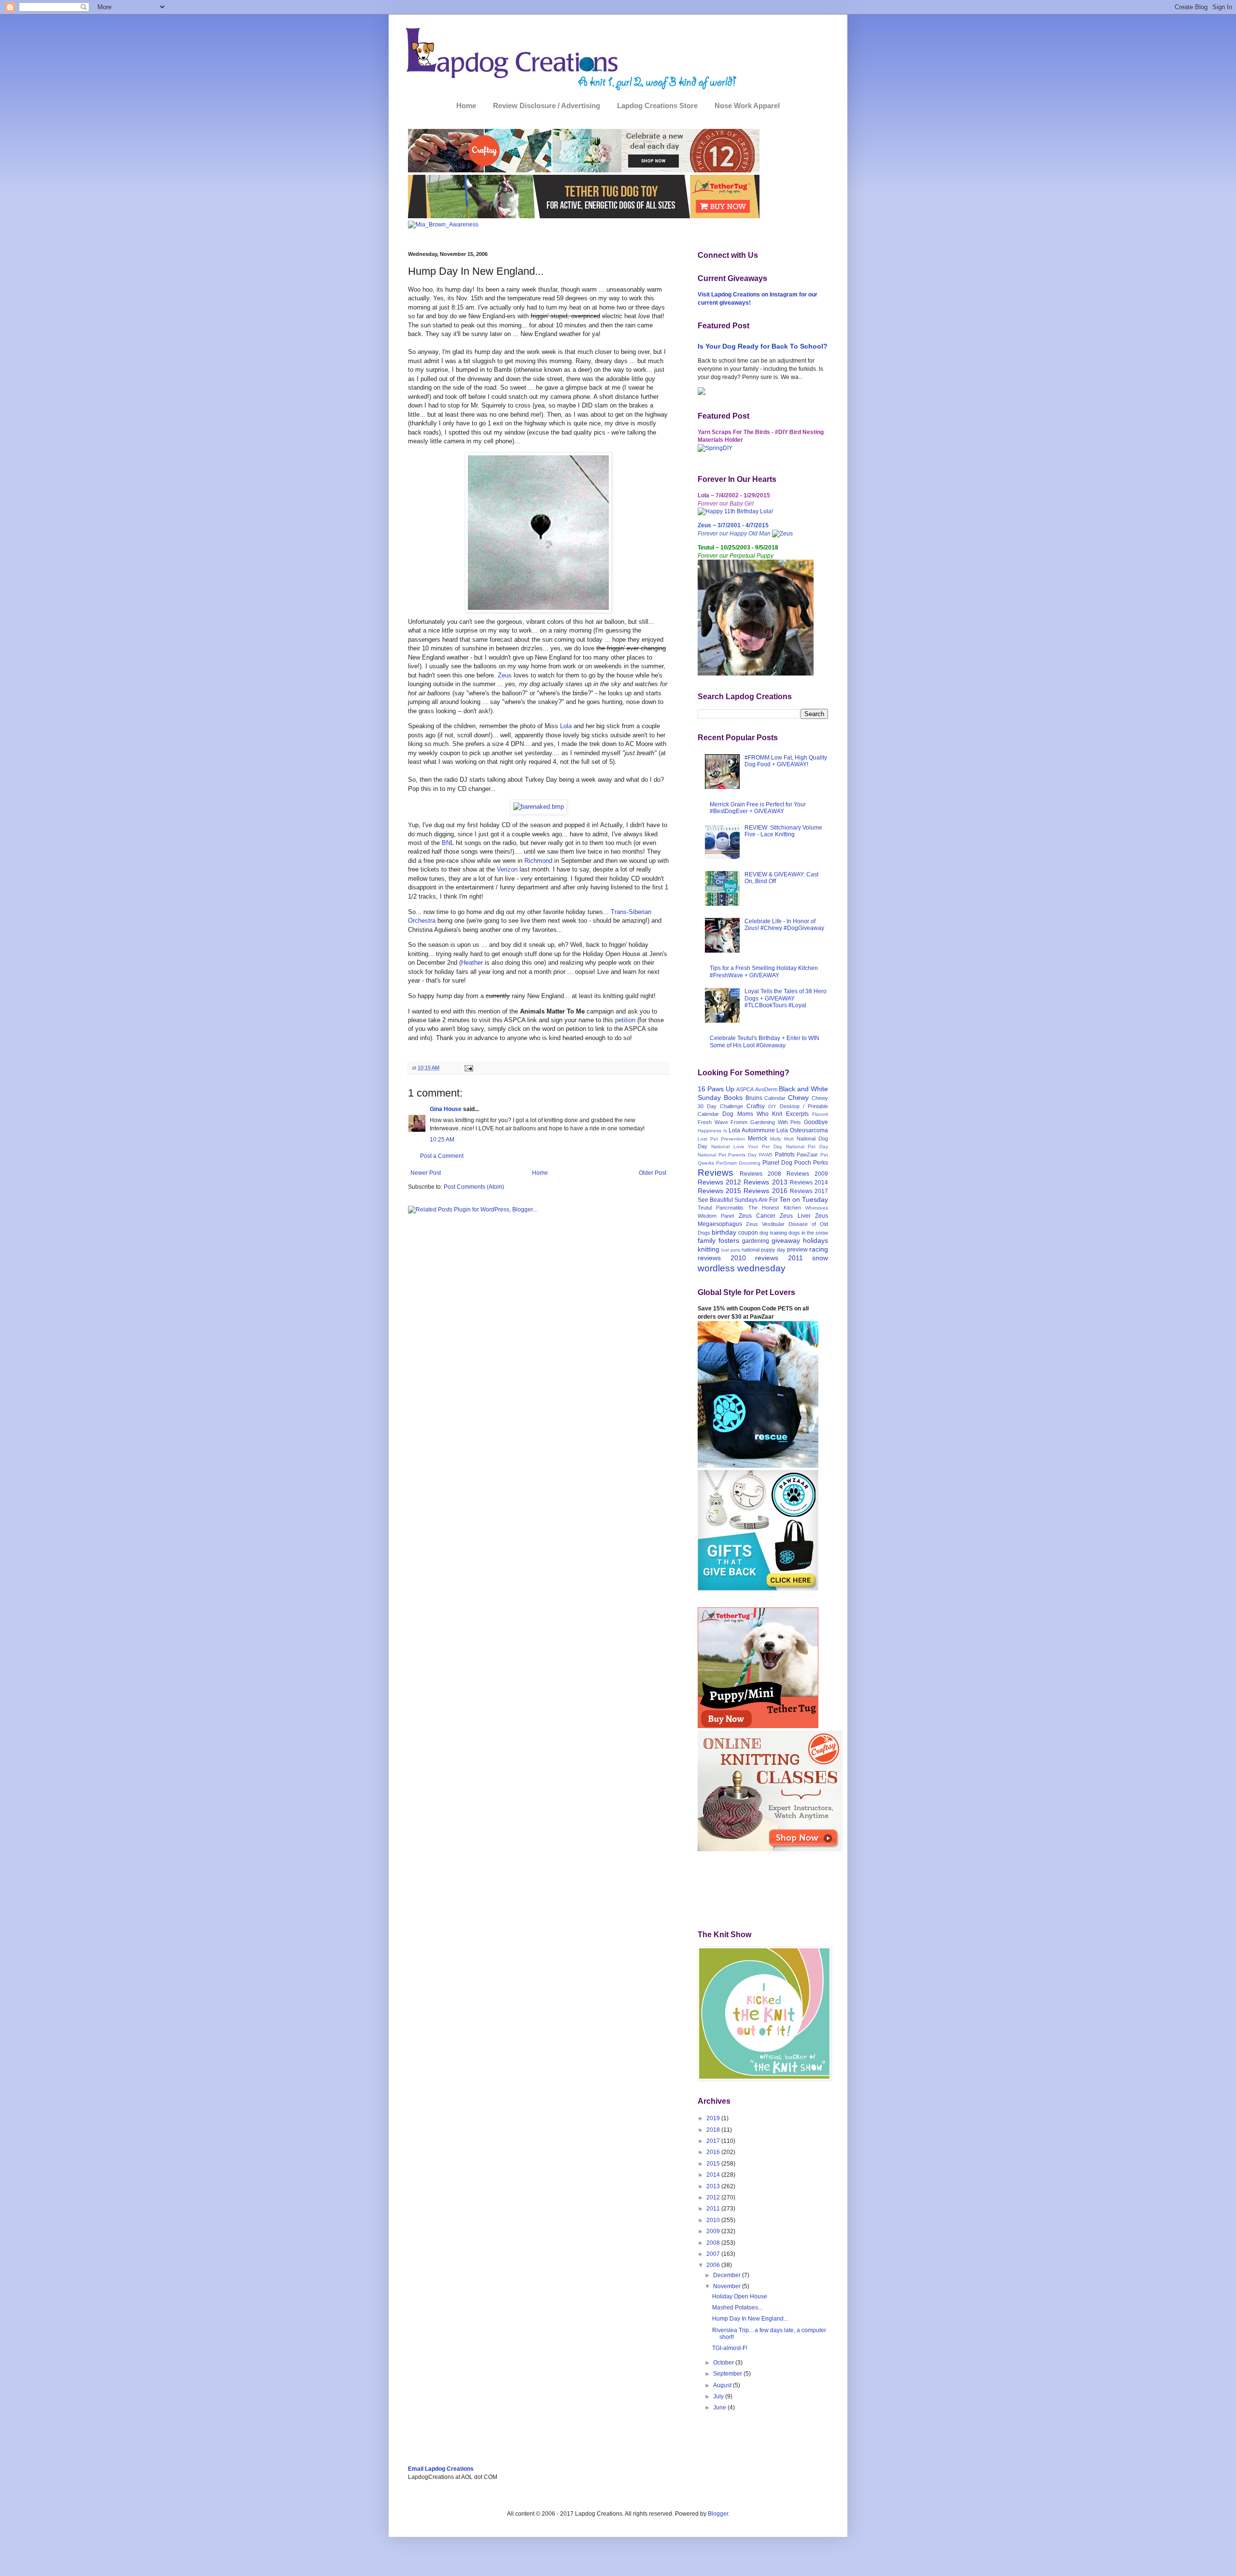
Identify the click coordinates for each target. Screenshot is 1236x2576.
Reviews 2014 (809, 1182)
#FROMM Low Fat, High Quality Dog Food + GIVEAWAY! (786, 761)
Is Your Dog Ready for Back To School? (763, 346)
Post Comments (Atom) (474, 1187)
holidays (815, 1240)
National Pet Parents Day (727, 1155)
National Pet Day (807, 1147)
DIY (772, 1106)
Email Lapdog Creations (441, 2469)
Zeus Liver (795, 1216)
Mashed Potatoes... (737, 2308)
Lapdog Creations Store (657, 106)
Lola (566, 726)
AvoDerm (766, 1089)
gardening (756, 1241)
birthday (724, 1232)
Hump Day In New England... (750, 2319)
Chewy (798, 1098)
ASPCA (745, 1089)
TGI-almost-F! (730, 2348)
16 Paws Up (716, 1089)
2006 (714, 2265)
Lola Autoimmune (752, 1130)
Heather (472, 963)
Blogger (718, 2514)
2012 (714, 2197)
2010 (714, 2220)
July (719, 2396)
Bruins (754, 1098)
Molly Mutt (782, 1139)
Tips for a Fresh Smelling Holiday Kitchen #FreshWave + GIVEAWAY (764, 971)
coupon (748, 1233)
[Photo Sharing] (539, 807)
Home (466, 106)
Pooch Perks (811, 1163)
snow (820, 1258)
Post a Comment (442, 1156)
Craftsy (756, 1106)
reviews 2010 (722, 1258)
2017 (714, 2141)
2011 (714, 2209)
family (707, 1240)
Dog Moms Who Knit (752, 1114)
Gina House (446, 1109)
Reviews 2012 (719, 1182)
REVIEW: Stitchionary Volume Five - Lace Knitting (783, 831)
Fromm (739, 1122)
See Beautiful (715, 1200)
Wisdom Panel (716, 1216)
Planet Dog (777, 1163)
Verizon (507, 869)
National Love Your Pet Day (747, 1147)
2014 (714, 2175)
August (723, 2385)
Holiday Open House (740, 2296)
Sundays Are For (756, 1200)
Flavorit (820, 1114)
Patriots (785, 1154)
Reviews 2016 (765, 1191)
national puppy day (764, 1250)
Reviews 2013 (765, 1182)
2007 (714, 2254)
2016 (714, 2152)
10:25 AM (442, 1140)
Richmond (538, 861)
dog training (773, 1233)
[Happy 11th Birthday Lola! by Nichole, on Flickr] (735, 511)
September (728, 2374)
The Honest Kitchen (775, 1208)
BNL (448, 843)
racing (819, 1249)
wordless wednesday (742, 1268)
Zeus (505, 675)
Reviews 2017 (809, 1191)
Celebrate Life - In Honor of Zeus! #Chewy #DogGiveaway (784, 925)
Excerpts (797, 1114)
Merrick (758, 1139)
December (728, 2275)
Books (733, 1098)
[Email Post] (468, 1068)
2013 (714, 2186)
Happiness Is (712, 1131)
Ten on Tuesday (804, 1199)
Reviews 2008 (760, 1174)
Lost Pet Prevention (721, 1139)
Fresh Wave (713, 1122)
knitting (709, 1249)
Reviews (716, 1173)
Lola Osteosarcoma (802, 1130)
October (724, 2363)
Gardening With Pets (776, 1122)
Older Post (653, 1173)
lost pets (731, 1250)
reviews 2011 (779, 1258)
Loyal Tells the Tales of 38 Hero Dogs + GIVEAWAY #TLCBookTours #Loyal (786, 998)
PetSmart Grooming (738, 1163)
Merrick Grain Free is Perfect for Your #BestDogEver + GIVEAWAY (758, 808)
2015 (714, 2164)
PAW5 (766, 1155)
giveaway (786, 1240)
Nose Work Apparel (747, 106)
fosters (729, 1240)
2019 (714, 2118)
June (720, 2407)
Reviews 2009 (807, 1174)
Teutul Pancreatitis (721, 1208)
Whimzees (817, 1208)
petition (625, 1020)
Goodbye (816, 1122)
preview (797, 1250)
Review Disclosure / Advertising (547, 106)
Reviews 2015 (719, 1191)
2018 (714, 2130)
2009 (714, 2231)
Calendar (775, 1098)
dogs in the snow (808, 1233)
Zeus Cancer (757, 1216)
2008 (714, 2243)
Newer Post (426, 1173)
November (728, 2286)
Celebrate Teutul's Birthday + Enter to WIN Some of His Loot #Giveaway (765, 1042)
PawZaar (807, 1154)
